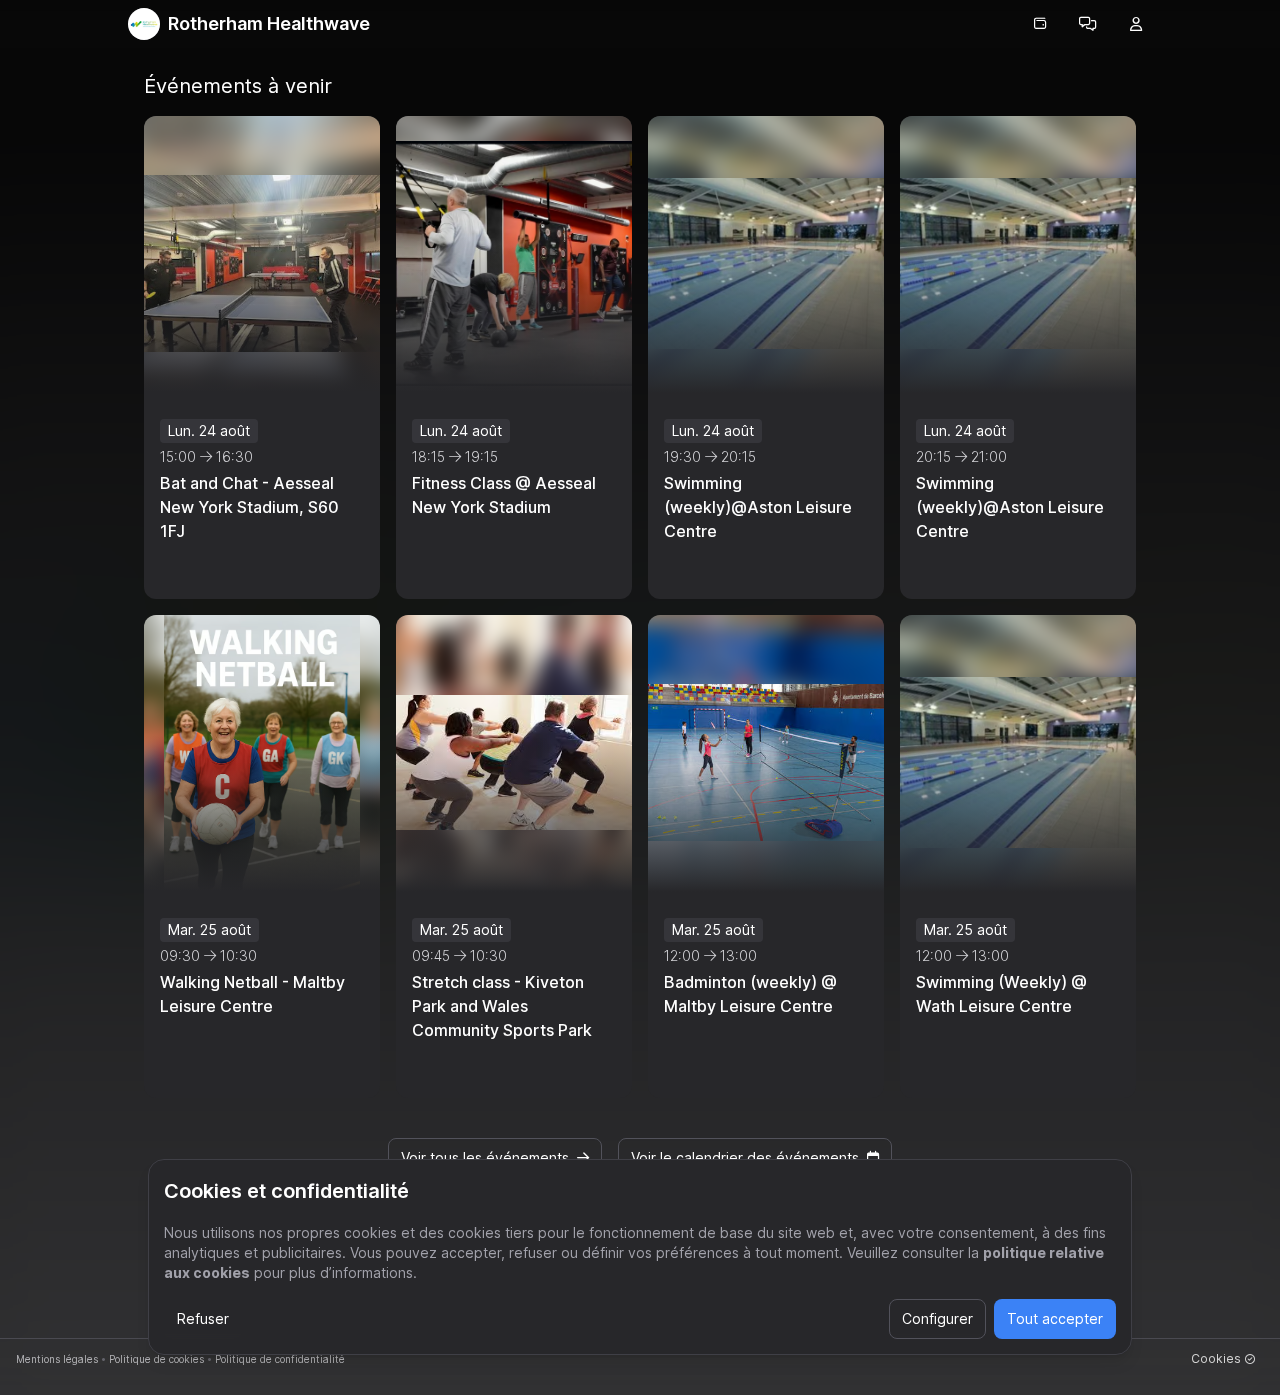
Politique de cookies (156, 1359)
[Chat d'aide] (1088, 24)
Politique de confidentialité (280, 1359)
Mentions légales (57, 1359)
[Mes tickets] (1040, 24)
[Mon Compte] (1136, 24)
